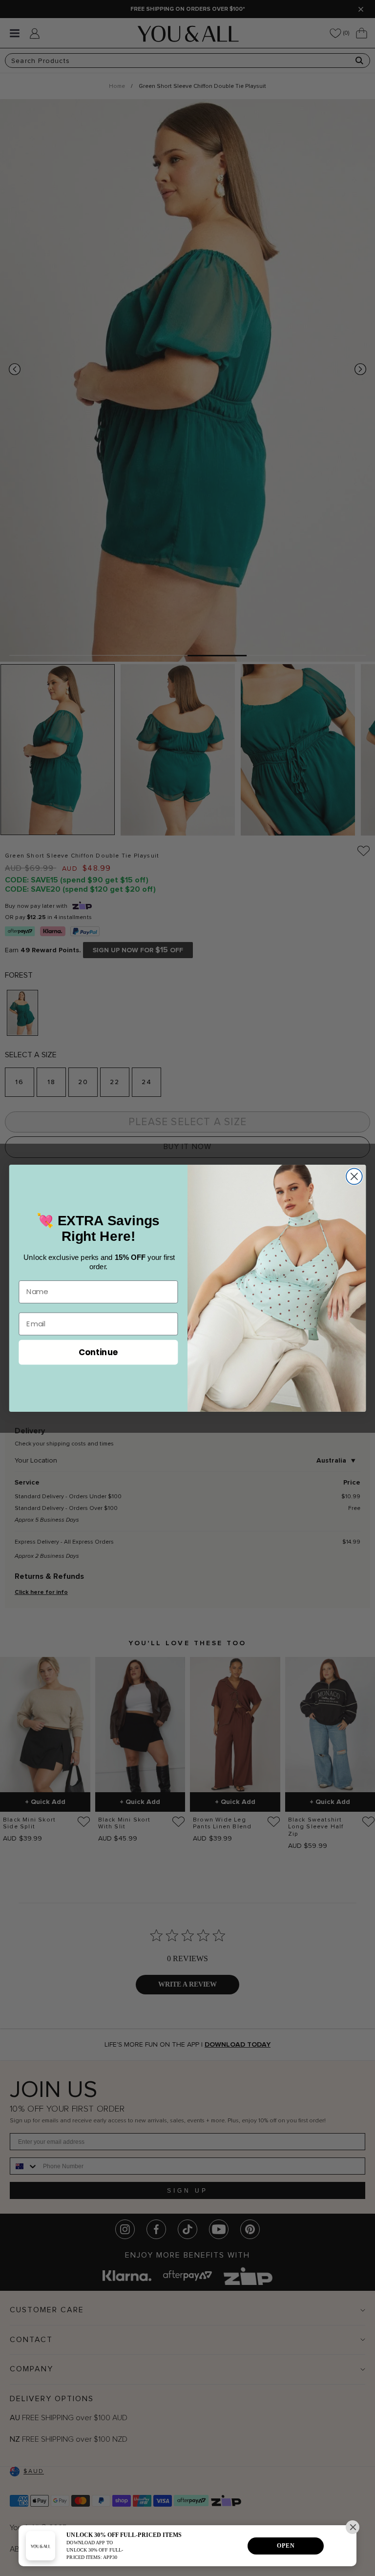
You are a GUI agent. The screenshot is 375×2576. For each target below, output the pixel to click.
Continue (98, 1351)
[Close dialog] (354, 1176)
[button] (353, 2527)
